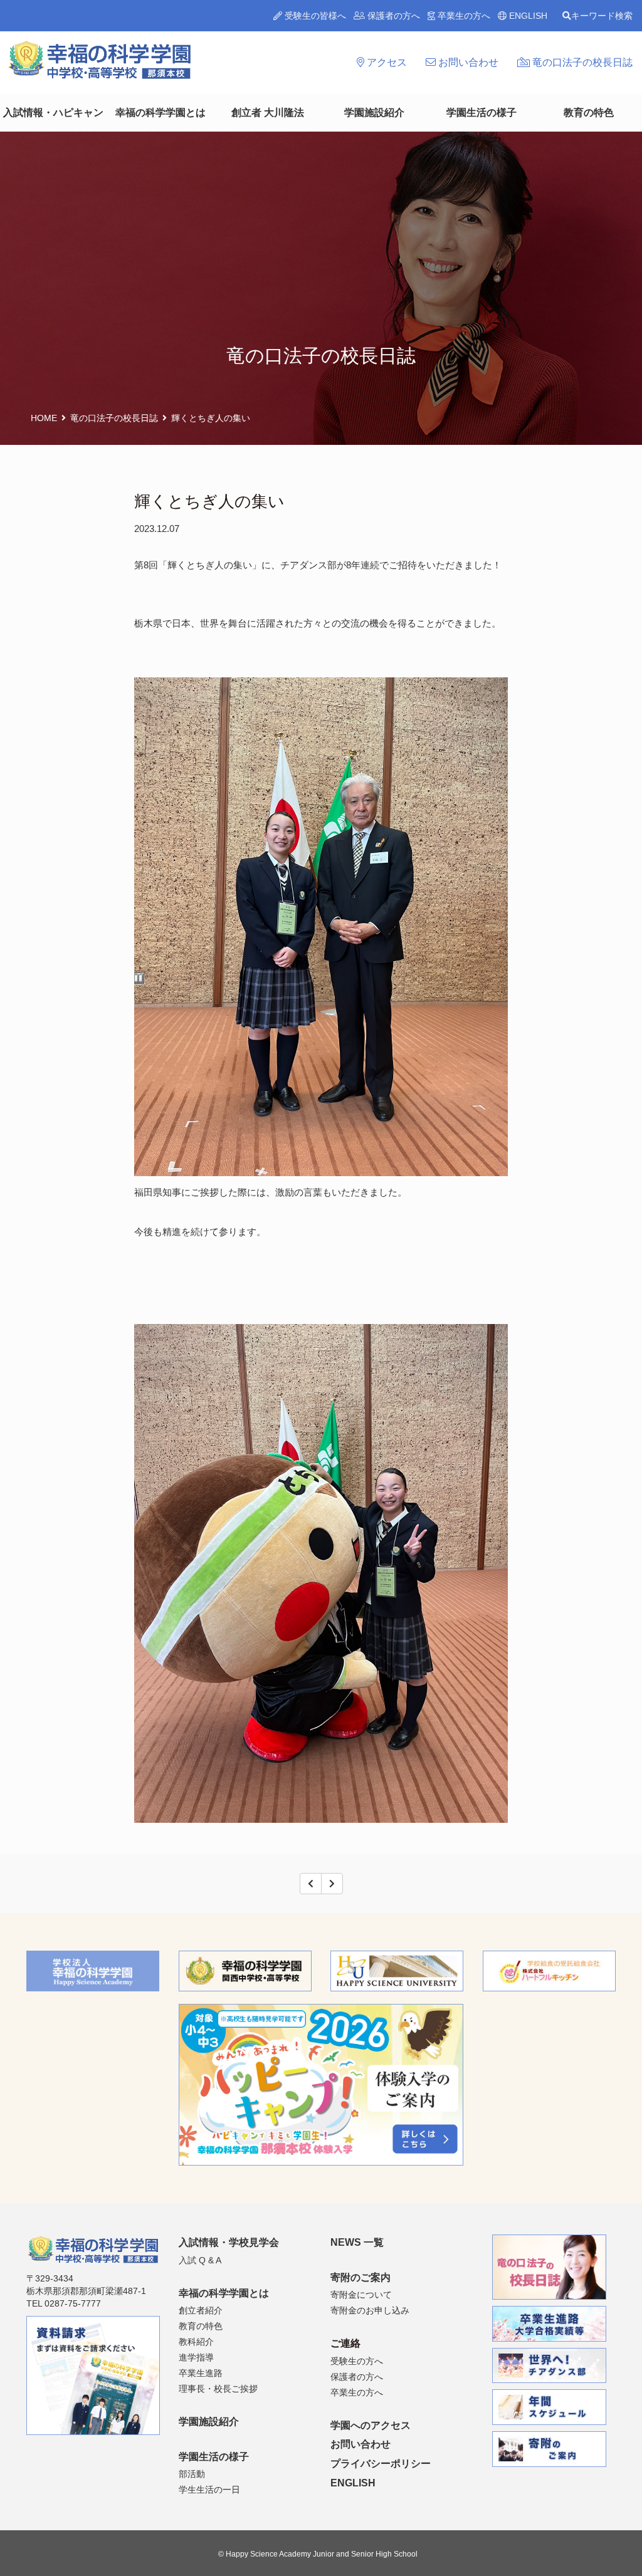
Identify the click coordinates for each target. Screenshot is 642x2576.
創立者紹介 (201, 2310)
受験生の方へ (357, 2361)
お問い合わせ (467, 62)
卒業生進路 (201, 2373)
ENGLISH (527, 16)
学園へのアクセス (371, 2425)
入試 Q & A (200, 2260)
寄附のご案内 (360, 2277)
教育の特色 (589, 112)
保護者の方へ (392, 16)
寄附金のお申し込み (370, 2310)
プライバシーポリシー (381, 2464)
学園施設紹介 (374, 112)
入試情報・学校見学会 (229, 2242)
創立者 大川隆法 (268, 112)
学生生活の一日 (209, 2490)
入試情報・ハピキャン (53, 112)
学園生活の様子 (481, 112)
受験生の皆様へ (314, 16)
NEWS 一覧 (357, 2242)
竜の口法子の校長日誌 (581, 62)
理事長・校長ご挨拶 (218, 2389)
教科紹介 (196, 2342)
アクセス (386, 62)
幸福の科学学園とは (160, 112)
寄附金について (361, 2295)
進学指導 (196, 2357)
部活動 (192, 2474)
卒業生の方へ (463, 16)
